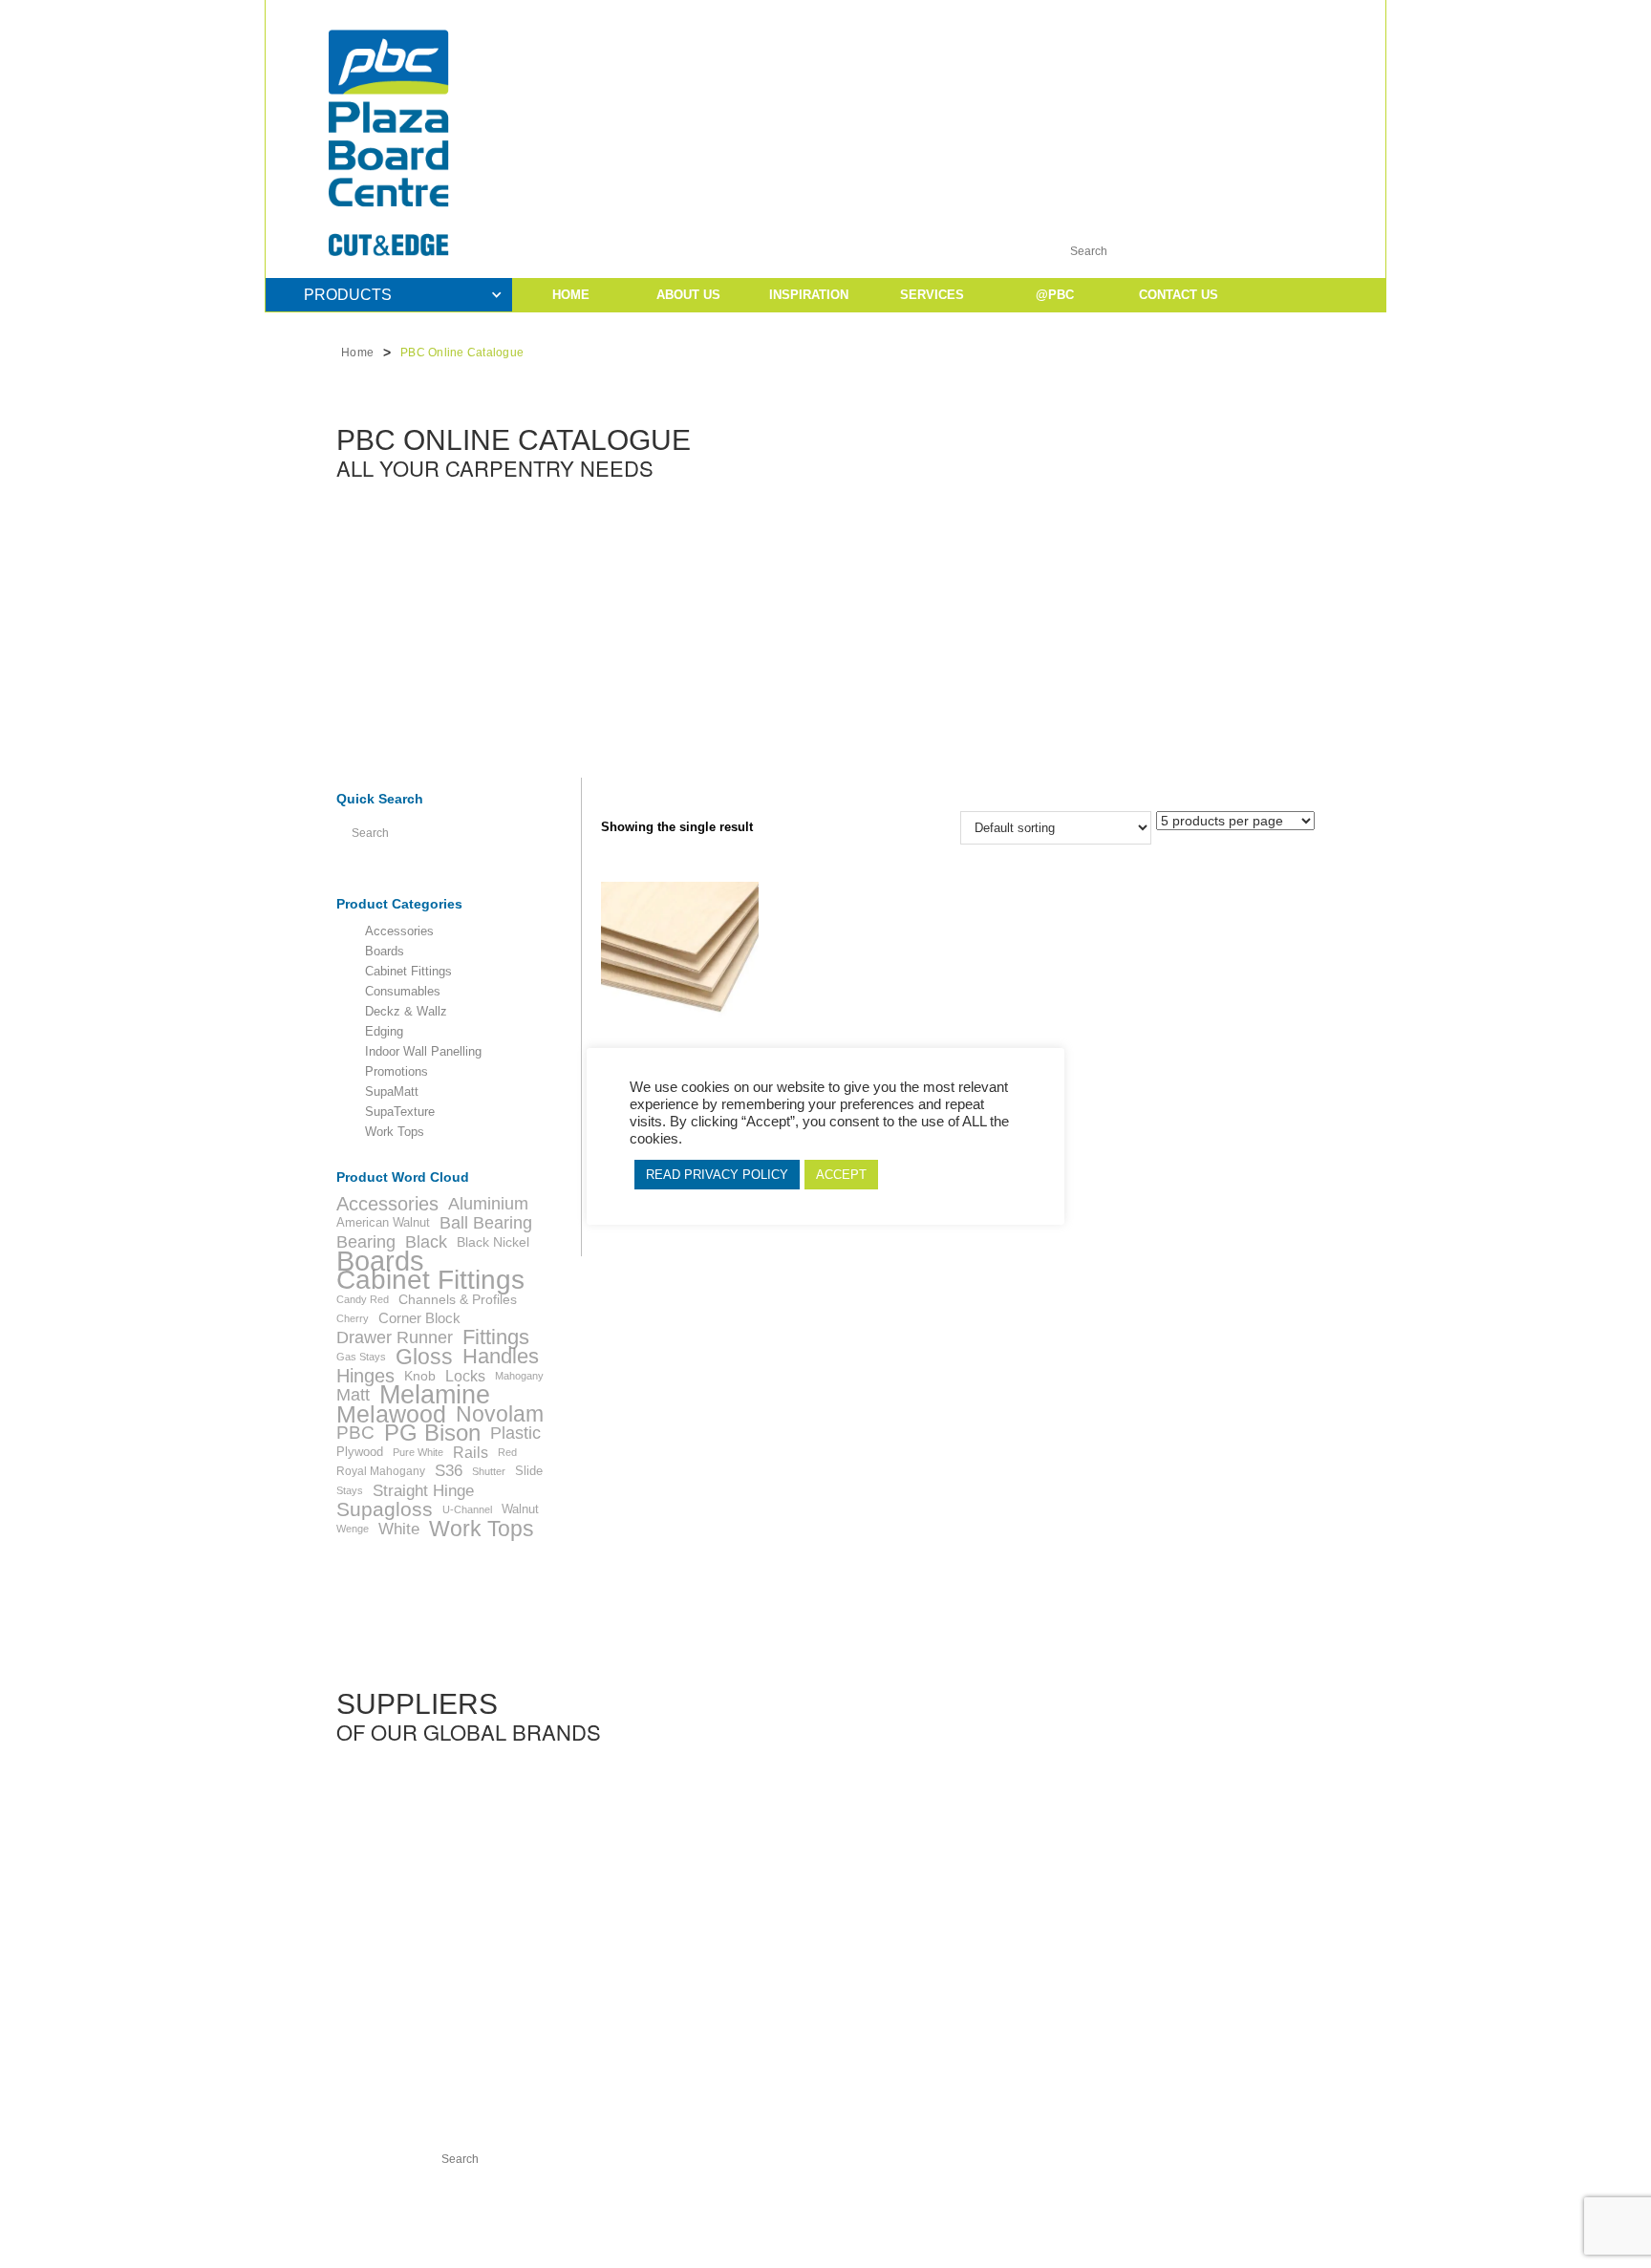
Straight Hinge (423, 1490)
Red (507, 1452)
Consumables (403, 992)
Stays (350, 1490)
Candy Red (363, 1299)
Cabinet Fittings (408, 972)
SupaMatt (392, 1092)
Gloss (424, 1357)
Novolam (500, 1414)
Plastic (515, 1433)
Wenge (353, 1529)
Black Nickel (493, 1242)
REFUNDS (773, 2206)
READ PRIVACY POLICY (717, 1175)
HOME (571, 295)
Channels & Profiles (458, 1299)
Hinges (365, 1376)
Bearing (366, 1242)
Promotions (397, 1072)
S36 (449, 1471)
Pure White (418, 1452)
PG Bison (432, 1433)
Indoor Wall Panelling (423, 1052)
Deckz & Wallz (406, 1012)
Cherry (353, 1318)
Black (426, 1242)
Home (357, 353)
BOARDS (521, 2206)
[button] (1234, 62)
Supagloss (385, 1509)
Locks (465, 1376)
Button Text (969, 33)
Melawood (391, 1414)
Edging (384, 1032)
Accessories (399, 931)
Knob (420, 1376)
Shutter (489, 1471)
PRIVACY (963, 2206)
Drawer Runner (395, 1337)
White (399, 1529)
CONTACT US (1048, 2206)
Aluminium (488, 1204)
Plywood (360, 1452)
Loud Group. (721, 2239)
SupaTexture (400, 1112)
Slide (529, 1471)
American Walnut (383, 1222)
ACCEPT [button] (841, 1175)
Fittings (496, 1337)
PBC (355, 1433)
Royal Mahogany (381, 1471)
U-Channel (467, 1509)
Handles (501, 1357)
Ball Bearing (486, 1223)
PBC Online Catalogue (462, 353)
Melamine (435, 1395)
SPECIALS (689, 2206)
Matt (353, 1395)
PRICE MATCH (868, 2206)
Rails (471, 1452)
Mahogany (519, 1376)
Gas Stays (361, 1357)
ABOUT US (688, 295)
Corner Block (419, 1318)
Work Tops (395, 1132)
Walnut (520, 1509)
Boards (385, 952)
